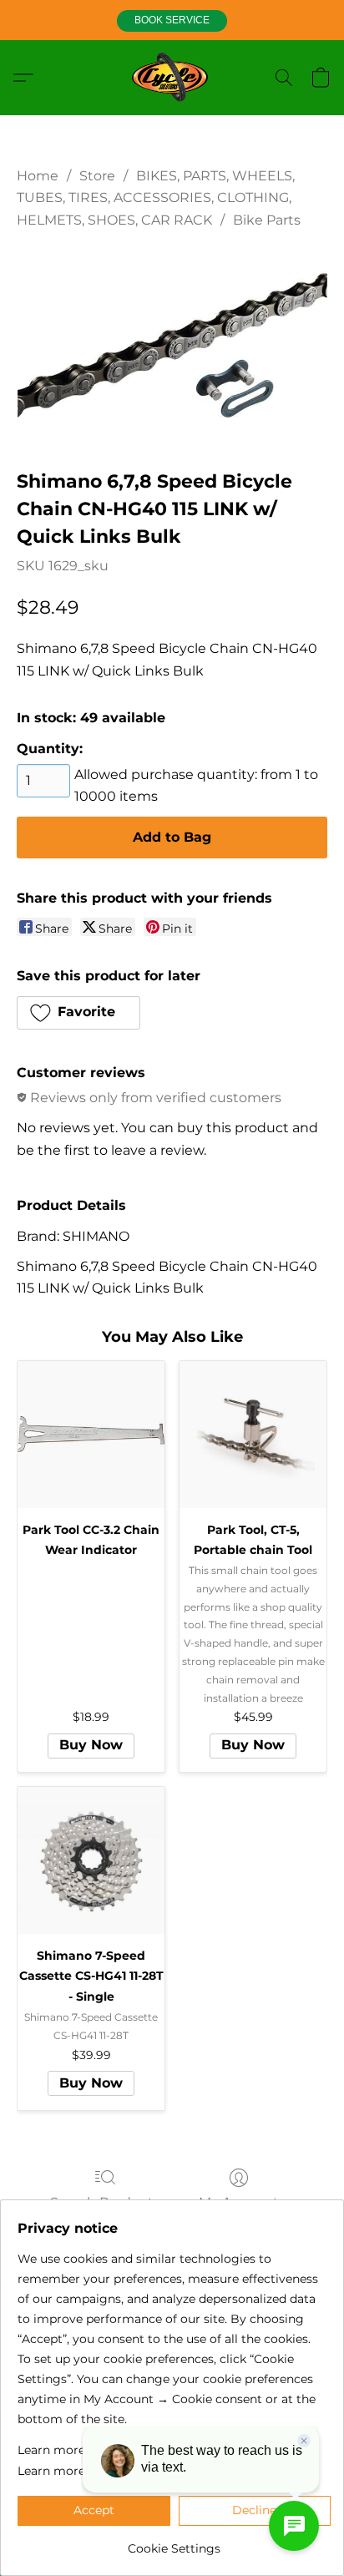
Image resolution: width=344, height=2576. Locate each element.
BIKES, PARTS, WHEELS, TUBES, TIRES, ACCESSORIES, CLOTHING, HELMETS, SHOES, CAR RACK (156, 198)
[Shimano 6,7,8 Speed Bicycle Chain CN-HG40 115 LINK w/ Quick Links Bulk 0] (172, 346)
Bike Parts (267, 220)
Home (38, 176)
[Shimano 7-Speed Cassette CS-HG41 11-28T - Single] (91, 1860)
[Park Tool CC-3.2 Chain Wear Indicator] (91, 1435)
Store (97, 176)
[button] (172, 21)
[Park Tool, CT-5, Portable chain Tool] (253, 1435)
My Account (239, 2202)
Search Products (105, 2202)
